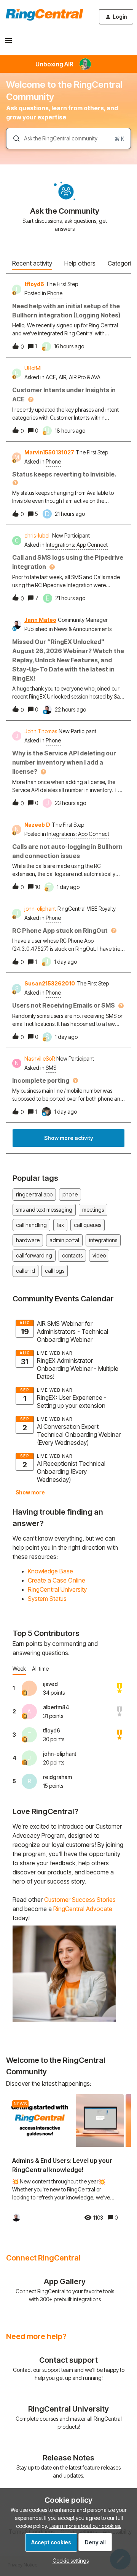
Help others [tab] (80, 263)
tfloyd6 (34, 284)
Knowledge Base (50, 1571)
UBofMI (33, 368)
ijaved (50, 1684)
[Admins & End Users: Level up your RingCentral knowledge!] (65, 2161)
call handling (31, 1225)
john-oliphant (40, 909)
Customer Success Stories (80, 1900)
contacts (72, 1255)
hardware (28, 1240)
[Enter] (13, 138)
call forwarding (34, 1255)
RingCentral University (57, 1589)
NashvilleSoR (40, 1059)
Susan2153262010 (50, 983)
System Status (47, 1599)
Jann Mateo (40, 620)
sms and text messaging (44, 1210)
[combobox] (68, 138)
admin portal (64, 1240)
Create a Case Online (57, 1580)
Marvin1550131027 (49, 452)
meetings (93, 1210)
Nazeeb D (37, 825)
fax (60, 1225)
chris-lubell (37, 535)
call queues (88, 1225)
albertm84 (56, 1707)
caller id (25, 1271)
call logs (55, 1271)
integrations (103, 1240)
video (99, 1255)
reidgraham (57, 1777)
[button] (69, 2561)
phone (70, 1194)
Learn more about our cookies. (85, 2526)
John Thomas (41, 731)
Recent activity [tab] (32, 263)
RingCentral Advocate (83, 1909)
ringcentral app (34, 1194)
